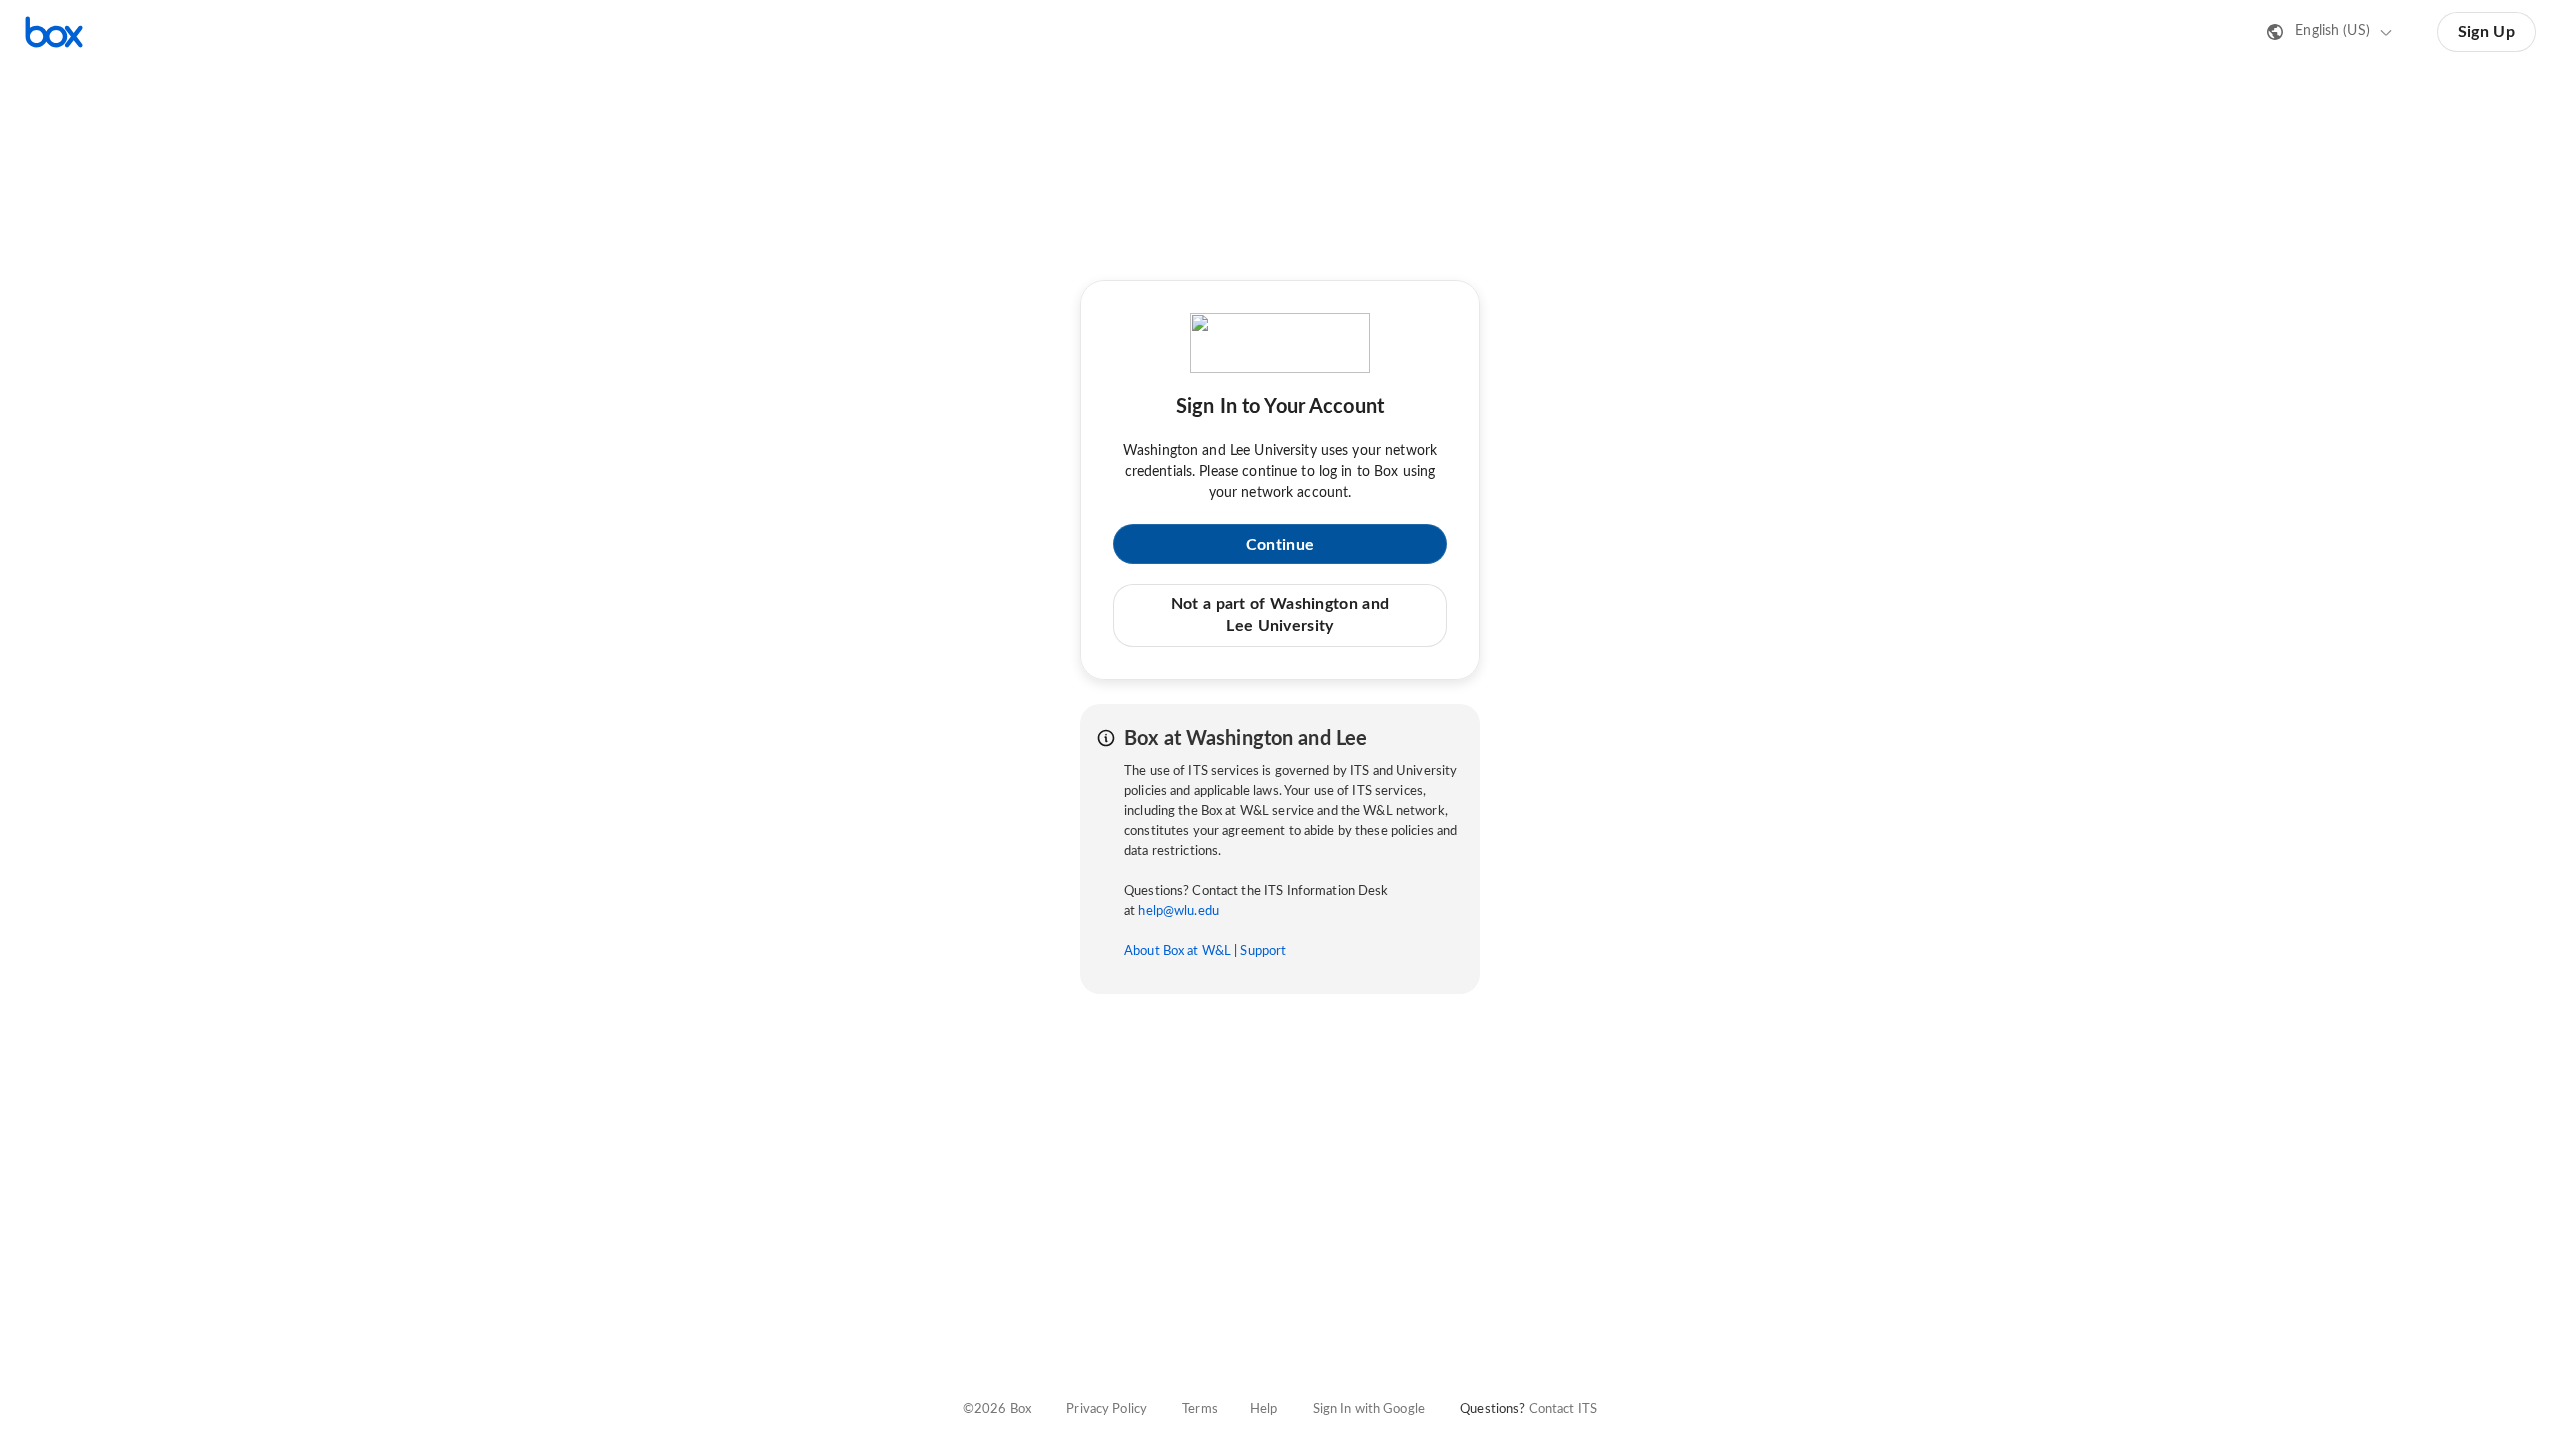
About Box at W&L (1177, 951)
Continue (1280, 545)
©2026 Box (997, 1409)
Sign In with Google (1369, 1409)
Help (1264, 1409)
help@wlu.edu (1178, 911)
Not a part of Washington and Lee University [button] (1280, 615)
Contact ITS (1563, 1409)
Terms (1200, 1409)
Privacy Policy (1106, 1409)
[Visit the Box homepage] (54, 32)
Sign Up (2486, 32)
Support (1263, 951)
